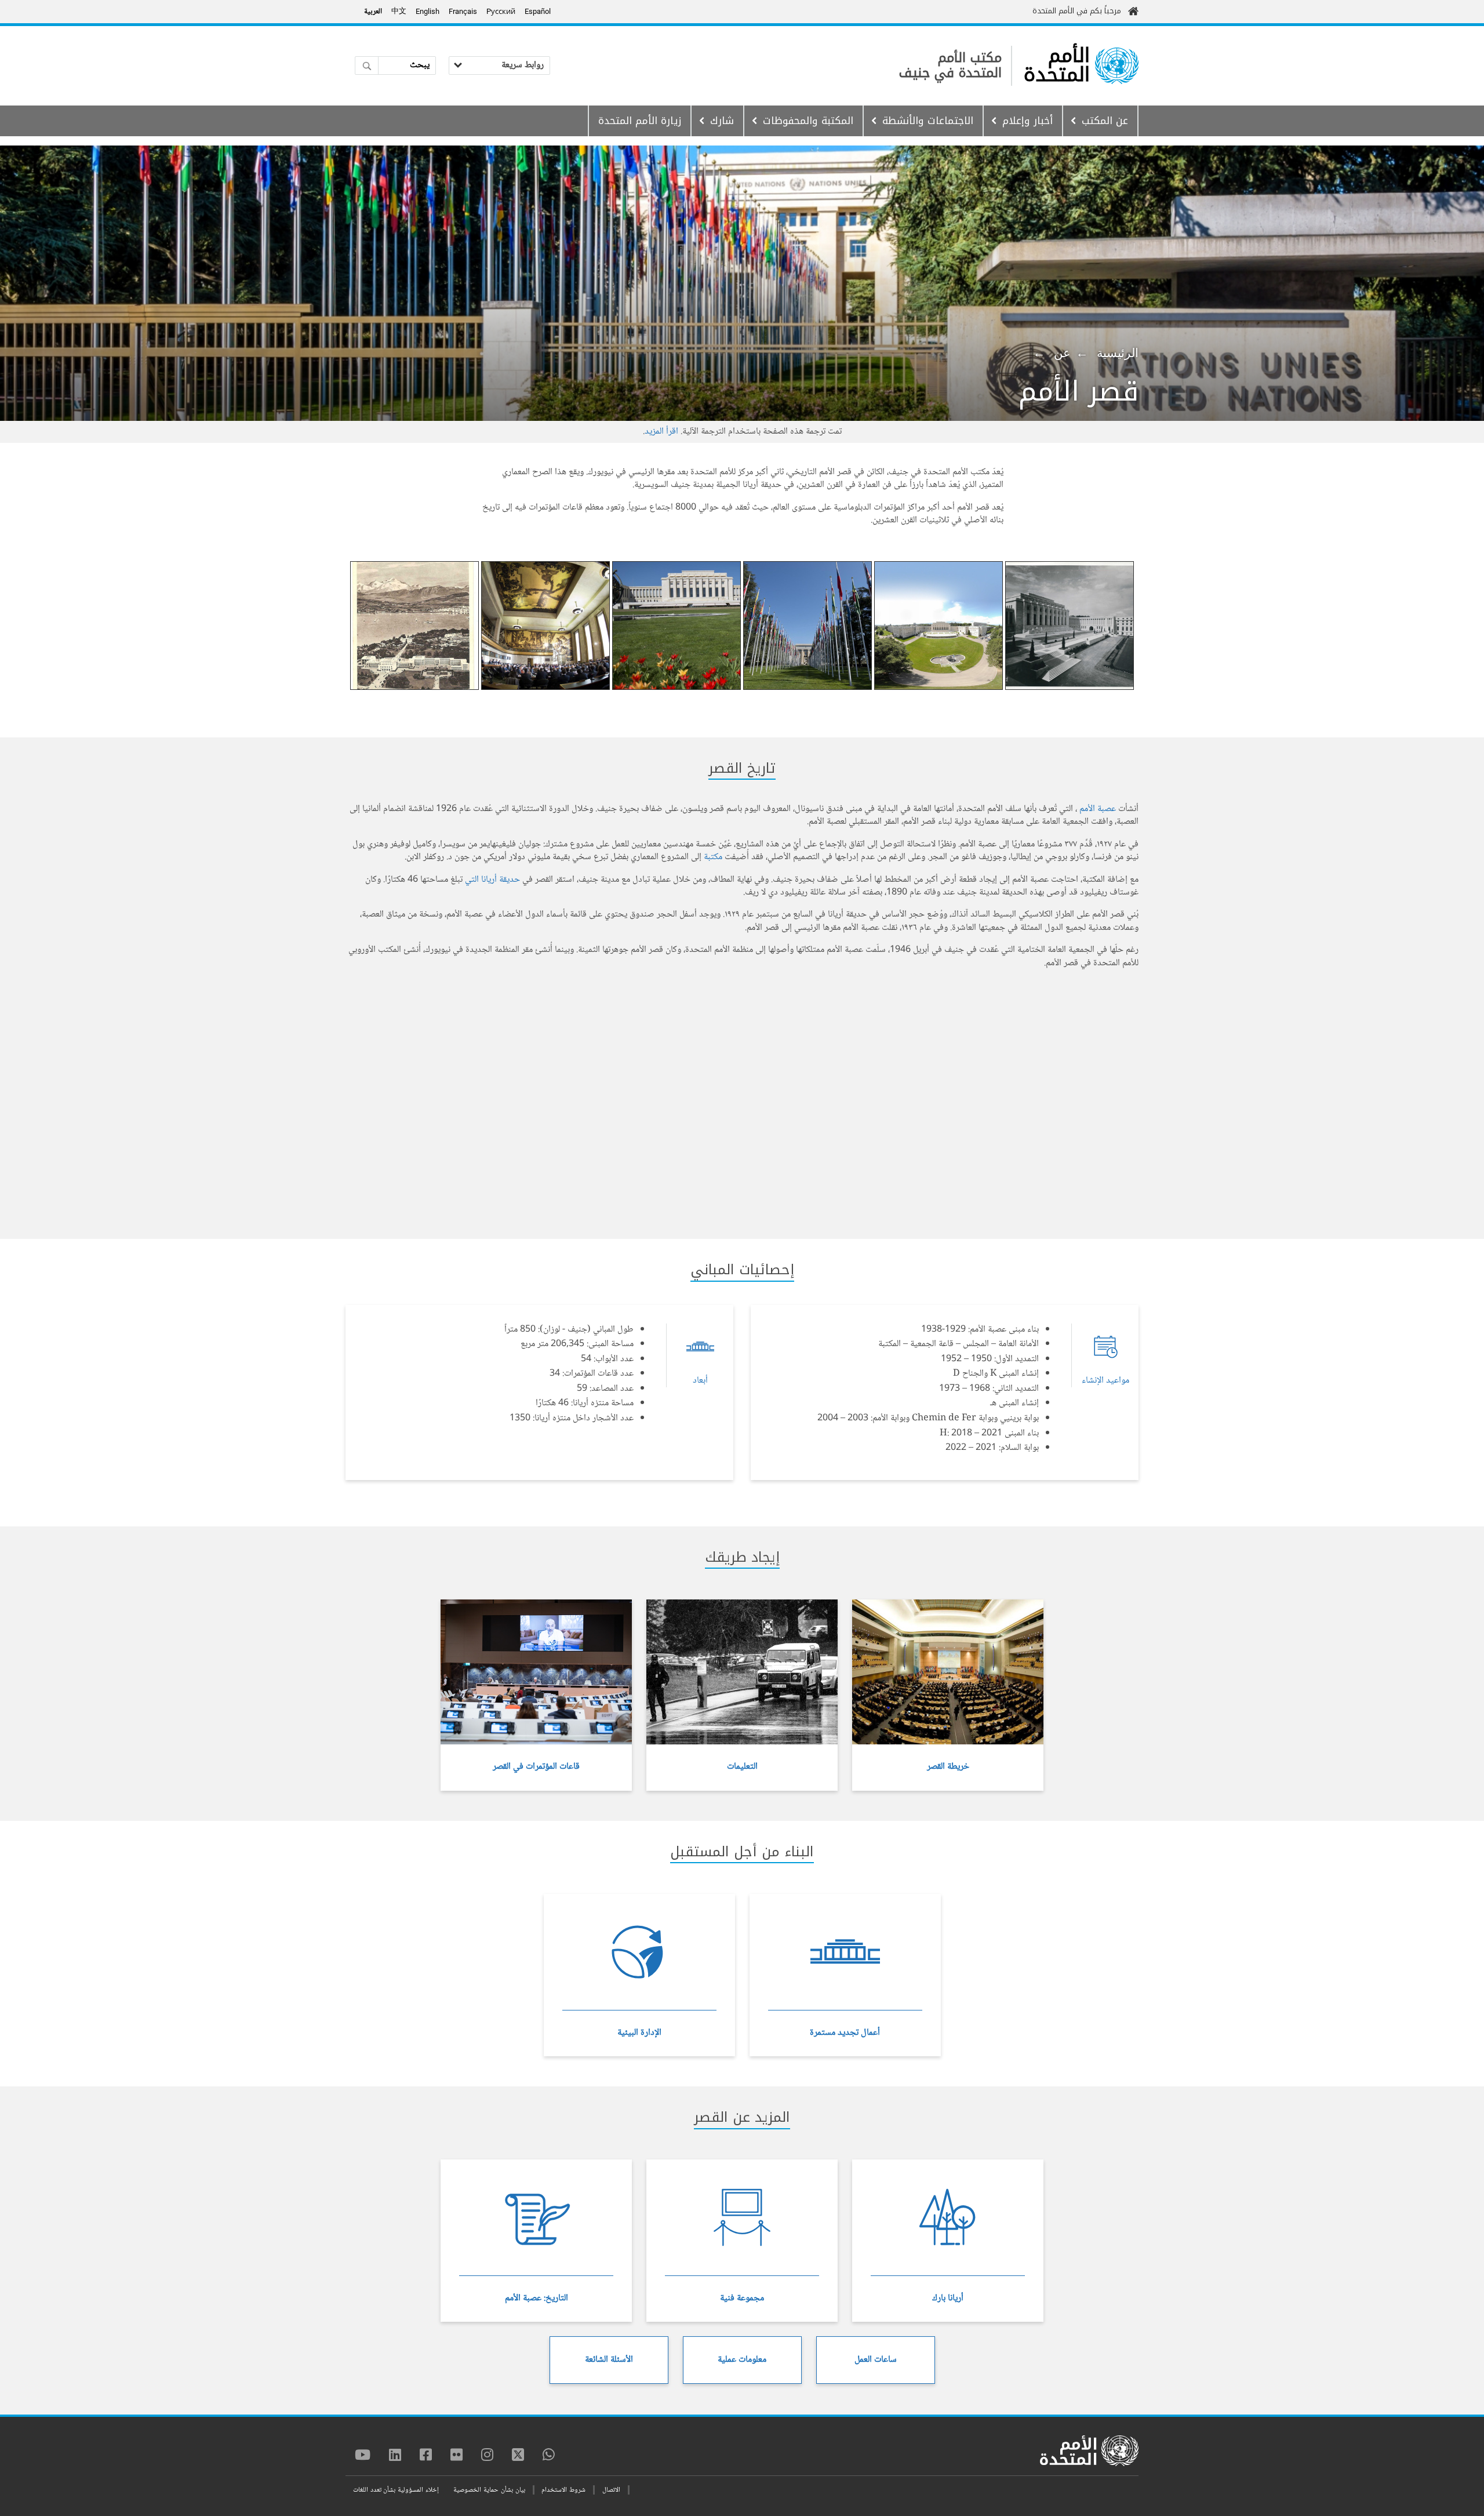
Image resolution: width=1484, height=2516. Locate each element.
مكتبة (713, 857)
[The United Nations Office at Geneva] (1117, 66)
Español (538, 11)
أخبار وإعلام (1027, 121)
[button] (1070, 626)
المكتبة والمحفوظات (808, 121)
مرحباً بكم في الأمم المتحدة (1077, 11)
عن (1062, 353)
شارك (722, 121)
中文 (399, 12)
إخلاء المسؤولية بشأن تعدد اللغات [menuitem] (396, 2490)
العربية (373, 12)
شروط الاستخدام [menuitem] (563, 2490)
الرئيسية (1118, 353)
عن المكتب (1105, 121)
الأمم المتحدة (1057, 66)
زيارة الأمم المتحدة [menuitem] (640, 121)
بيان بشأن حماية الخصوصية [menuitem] (489, 2490)
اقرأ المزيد (661, 432)
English (428, 11)
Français (463, 11)
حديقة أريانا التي (492, 880)
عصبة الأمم (1098, 809)
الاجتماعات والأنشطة (928, 121)
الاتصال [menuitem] (611, 2490)
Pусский (501, 11)
